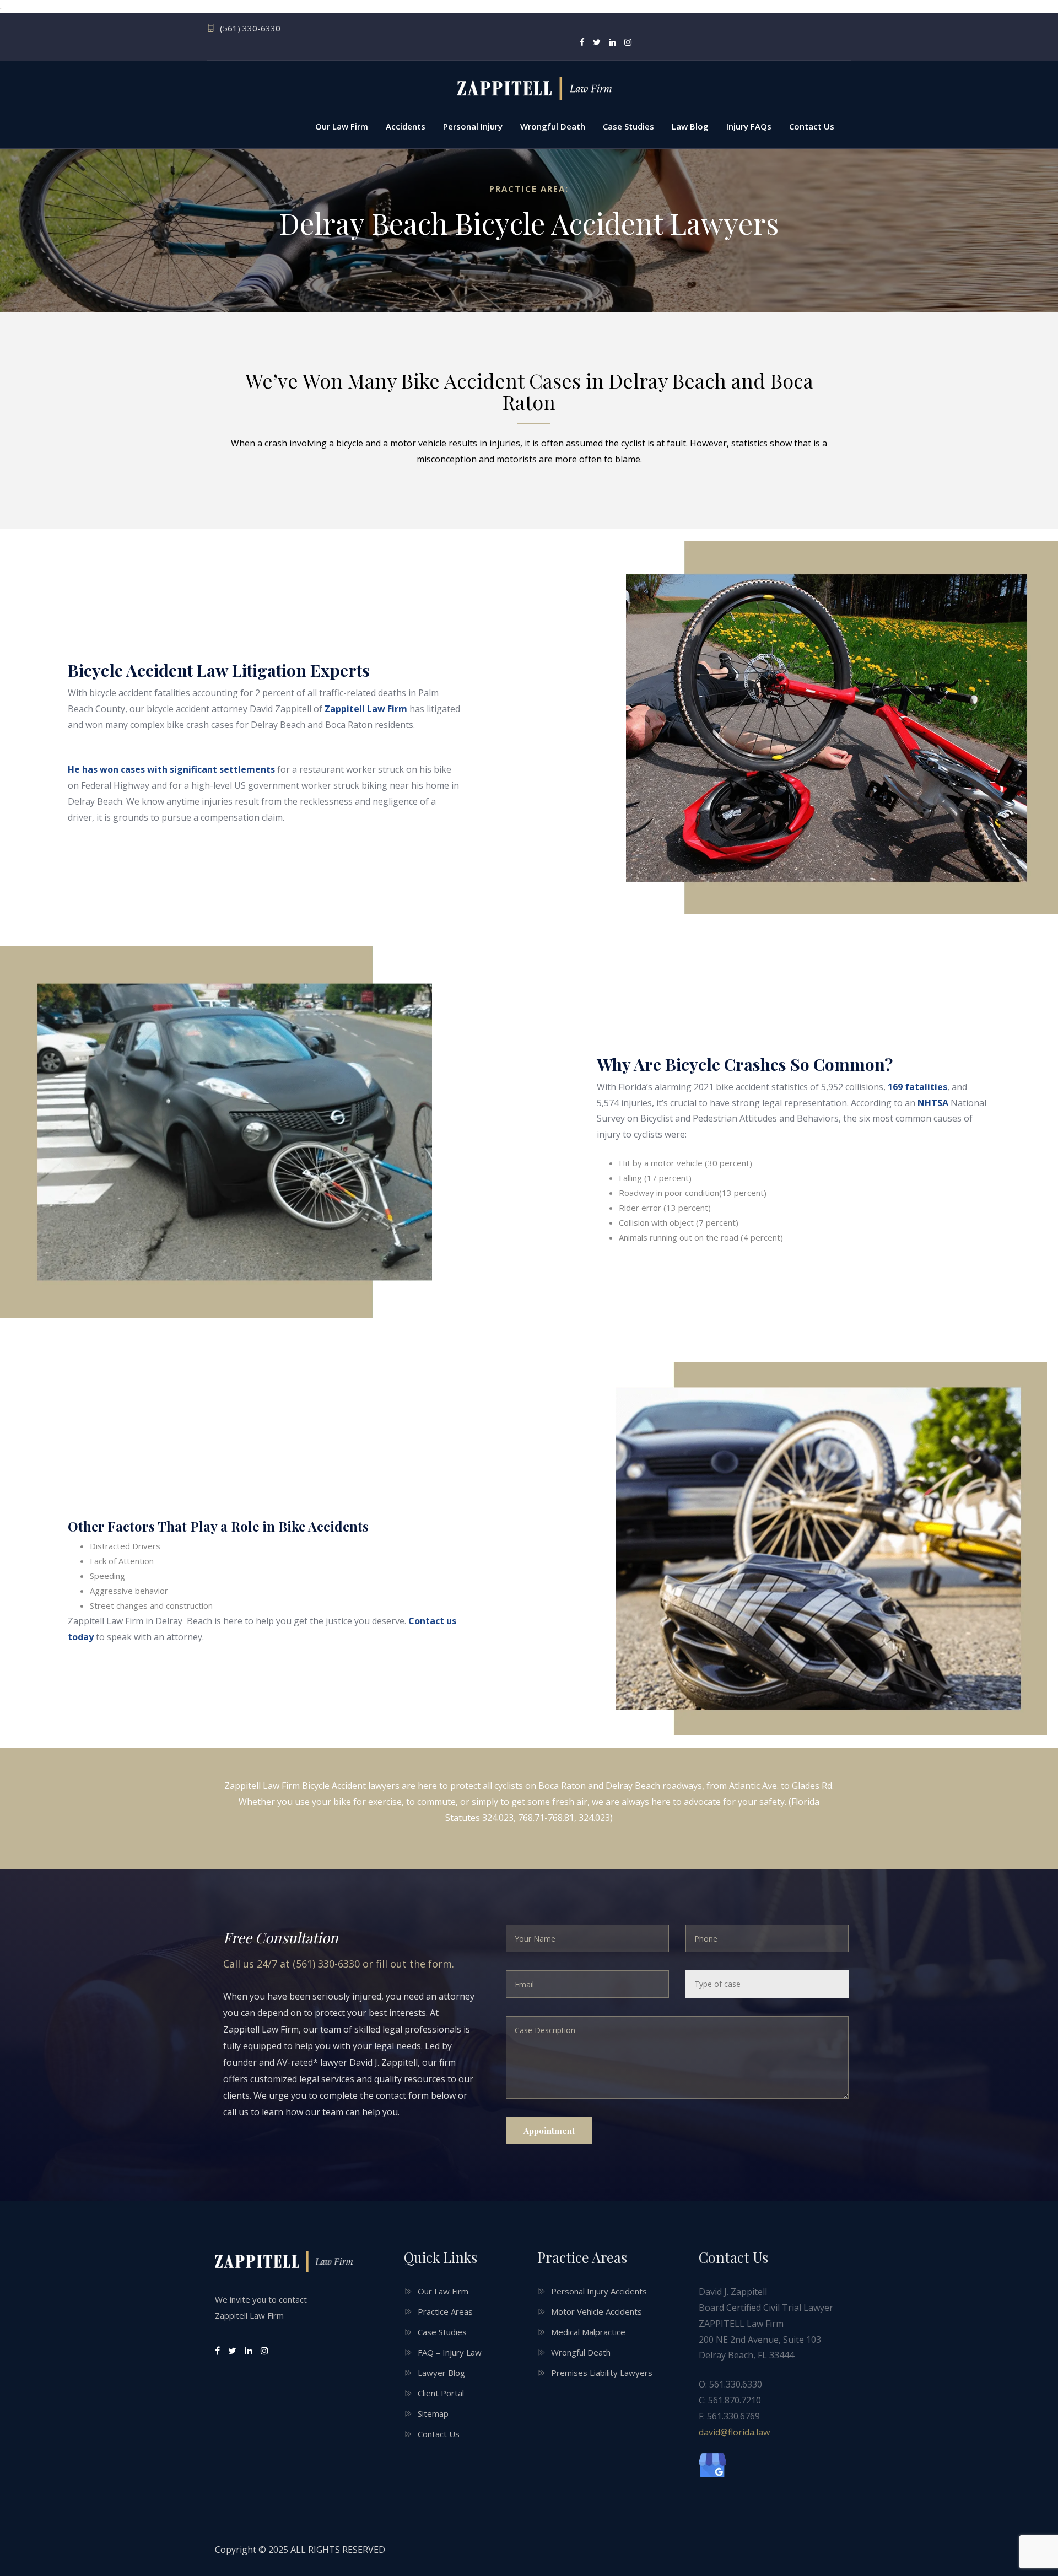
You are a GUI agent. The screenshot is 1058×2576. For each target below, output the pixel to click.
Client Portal (441, 2393)
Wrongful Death (553, 126)
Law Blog (690, 126)
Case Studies (628, 126)
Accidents (406, 126)
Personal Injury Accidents (599, 2291)
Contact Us (812, 126)
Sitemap (433, 2413)
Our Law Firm (342, 126)
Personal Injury (473, 126)
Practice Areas (445, 2311)
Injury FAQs (749, 126)
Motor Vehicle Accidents (597, 2311)
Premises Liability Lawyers (602, 2373)
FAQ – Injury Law (450, 2352)
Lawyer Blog (441, 2373)
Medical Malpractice (588, 2332)
